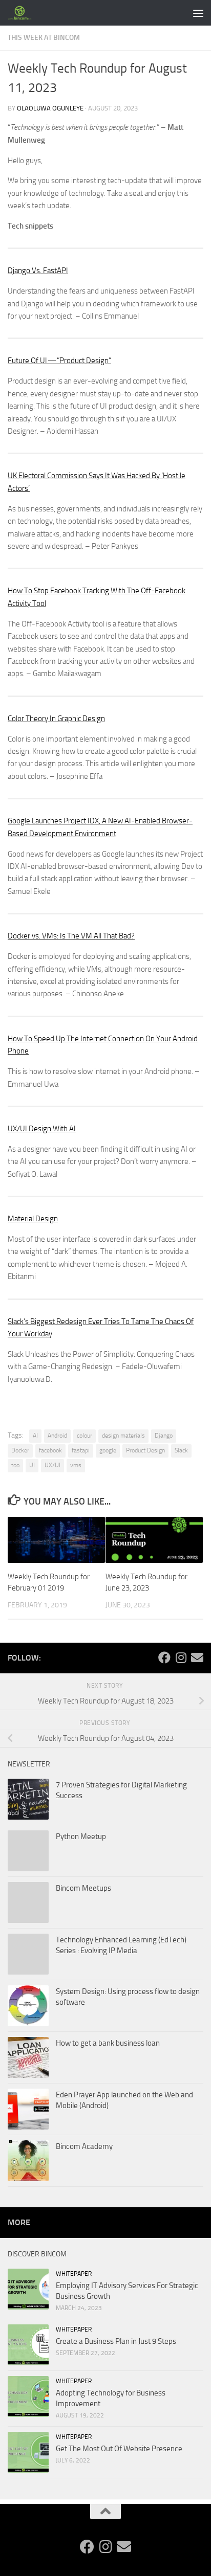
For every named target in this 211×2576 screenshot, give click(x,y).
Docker (20, 1450)
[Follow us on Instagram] (181, 1657)
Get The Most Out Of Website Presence (119, 2449)
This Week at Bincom (44, 38)
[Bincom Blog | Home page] (24, 13)
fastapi (81, 1450)
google (108, 1450)
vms (76, 1465)
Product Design (145, 1450)
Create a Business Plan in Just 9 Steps (116, 2341)
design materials (123, 1436)
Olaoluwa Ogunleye (50, 108)
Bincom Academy (84, 2146)
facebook (50, 1450)
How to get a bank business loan (108, 2043)
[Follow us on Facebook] (164, 1657)
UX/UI (52, 1465)
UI (32, 1465)
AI (35, 1436)
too (15, 1465)
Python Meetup (81, 1836)
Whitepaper (74, 2274)
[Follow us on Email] (197, 1657)
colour (85, 1436)
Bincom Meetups (83, 1888)
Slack (181, 1450)
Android (57, 1436)
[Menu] (198, 13)
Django (164, 1436)
